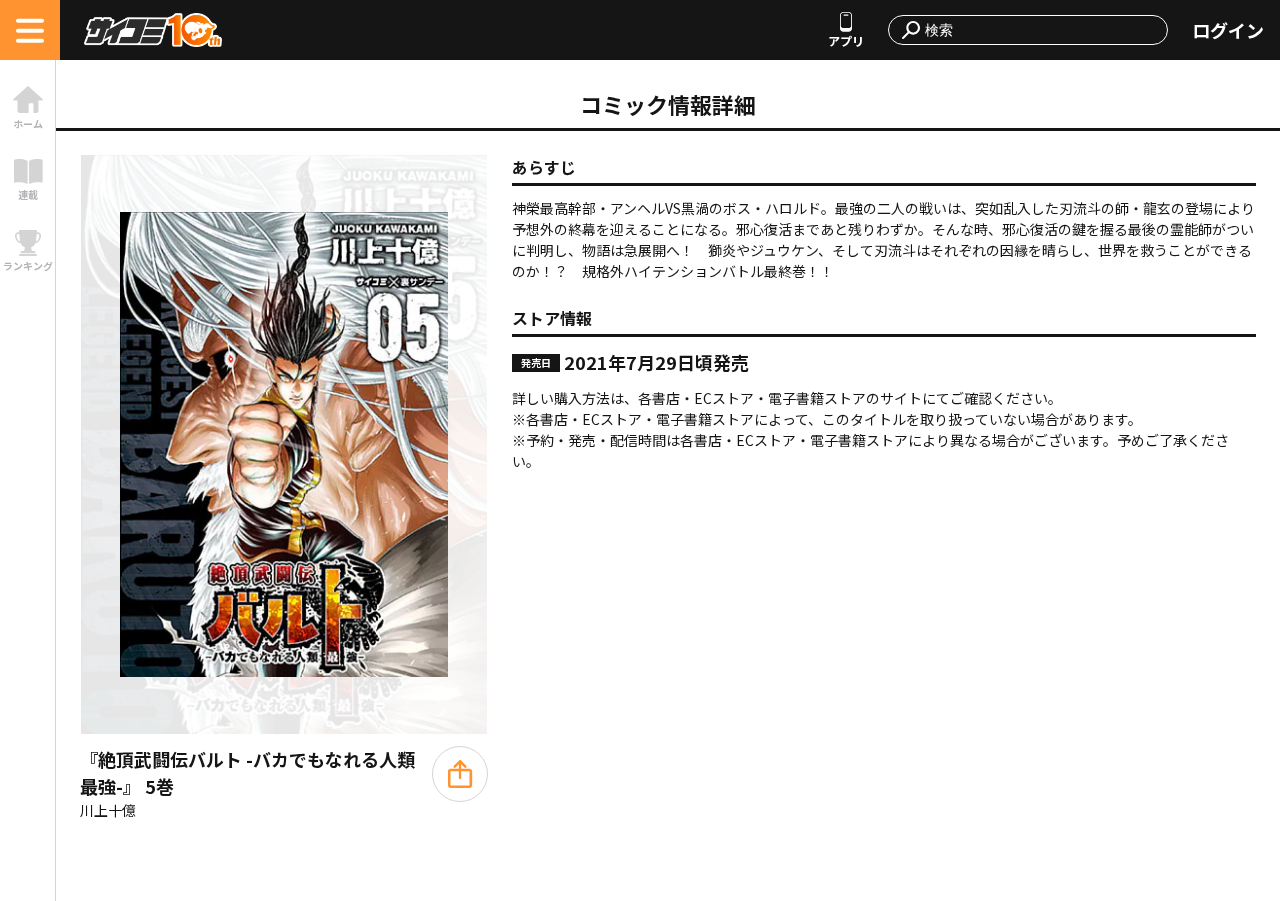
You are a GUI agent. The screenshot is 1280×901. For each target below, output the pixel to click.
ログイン (1228, 30)
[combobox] (1040, 30)
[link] (27, 107)
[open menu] (30, 30)
